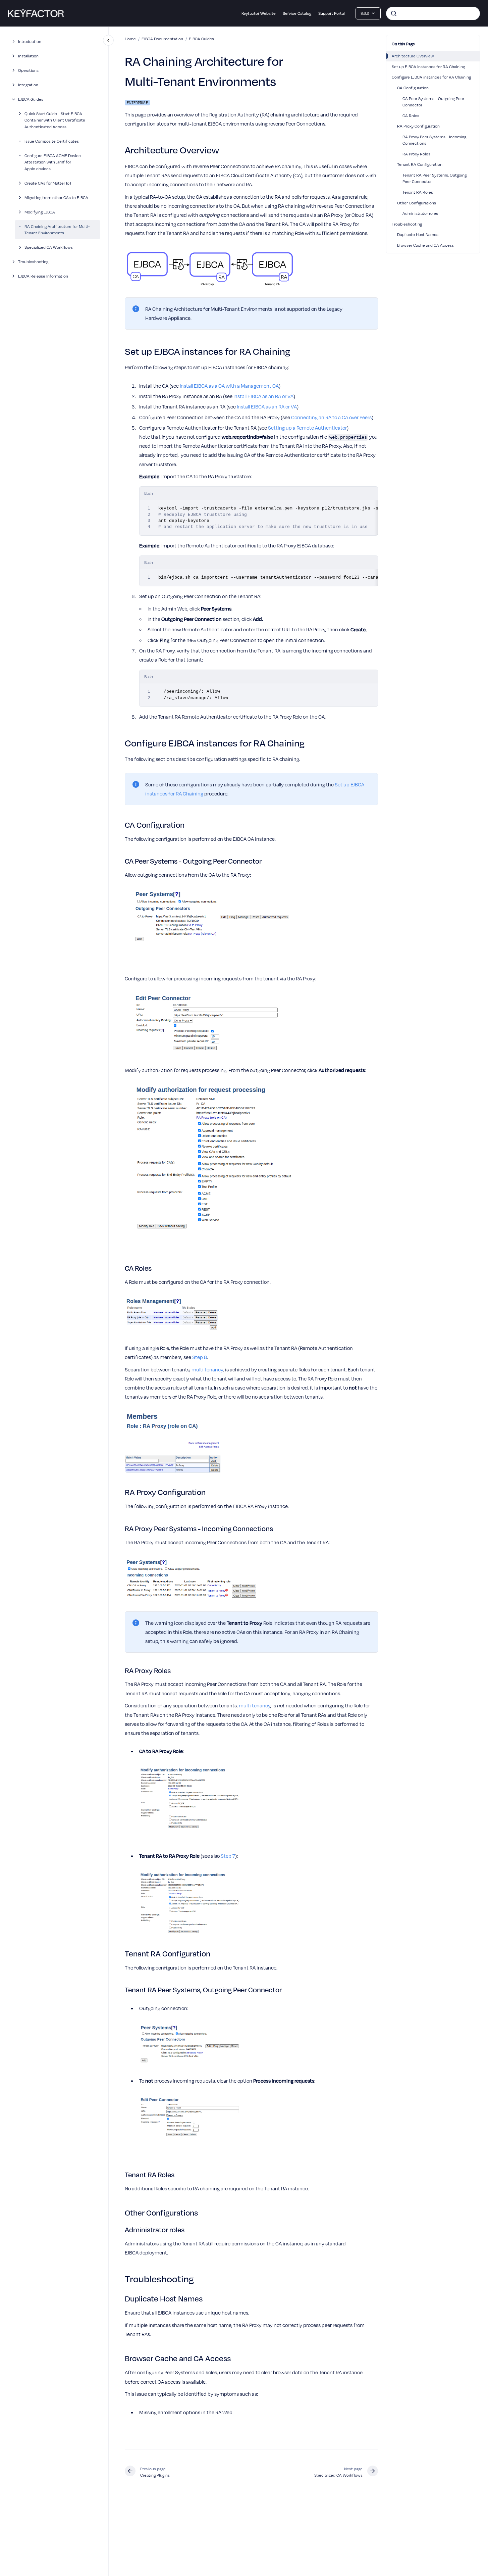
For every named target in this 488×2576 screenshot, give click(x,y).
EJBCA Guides (31, 99)
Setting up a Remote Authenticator (307, 428)
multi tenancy (207, 1369)
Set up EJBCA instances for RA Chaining (428, 66)
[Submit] (394, 13)
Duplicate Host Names (418, 234)
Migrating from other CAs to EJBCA (56, 197)
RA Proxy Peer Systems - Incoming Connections (434, 140)
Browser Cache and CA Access (425, 245)
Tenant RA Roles (418, 192)
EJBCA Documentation (162, 39)
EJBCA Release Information (43, 276)
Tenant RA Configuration (420, 164)
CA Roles (411, 115)
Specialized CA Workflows (49, 247)
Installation (28, 56)
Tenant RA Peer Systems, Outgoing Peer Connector (435, 178)
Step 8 (200, 1357)
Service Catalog (297, 13)
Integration (28, 85)
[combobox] (433, 13)
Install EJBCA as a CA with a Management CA (229, 386)
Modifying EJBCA (40, 212)
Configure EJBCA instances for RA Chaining (431, 77)
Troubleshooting (33, 261)
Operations (28, 70)
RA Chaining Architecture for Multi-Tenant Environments (57, 230)
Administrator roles (420, 213)
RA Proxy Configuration (418, 126)
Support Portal (332, 13)
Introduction (30, 41)
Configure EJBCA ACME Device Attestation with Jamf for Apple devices (53, 162)
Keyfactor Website (259, 13)
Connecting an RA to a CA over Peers (331, 417)
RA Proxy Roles (416, 154)
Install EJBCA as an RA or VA (263, 396)
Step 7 (228, 1856)
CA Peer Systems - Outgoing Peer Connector (433, 102)
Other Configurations (417, 203)
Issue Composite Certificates (52, 141)
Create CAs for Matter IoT (48, 183)
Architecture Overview (413, 56)
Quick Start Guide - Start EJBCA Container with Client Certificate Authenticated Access (55, 120)
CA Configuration (413, 88)
